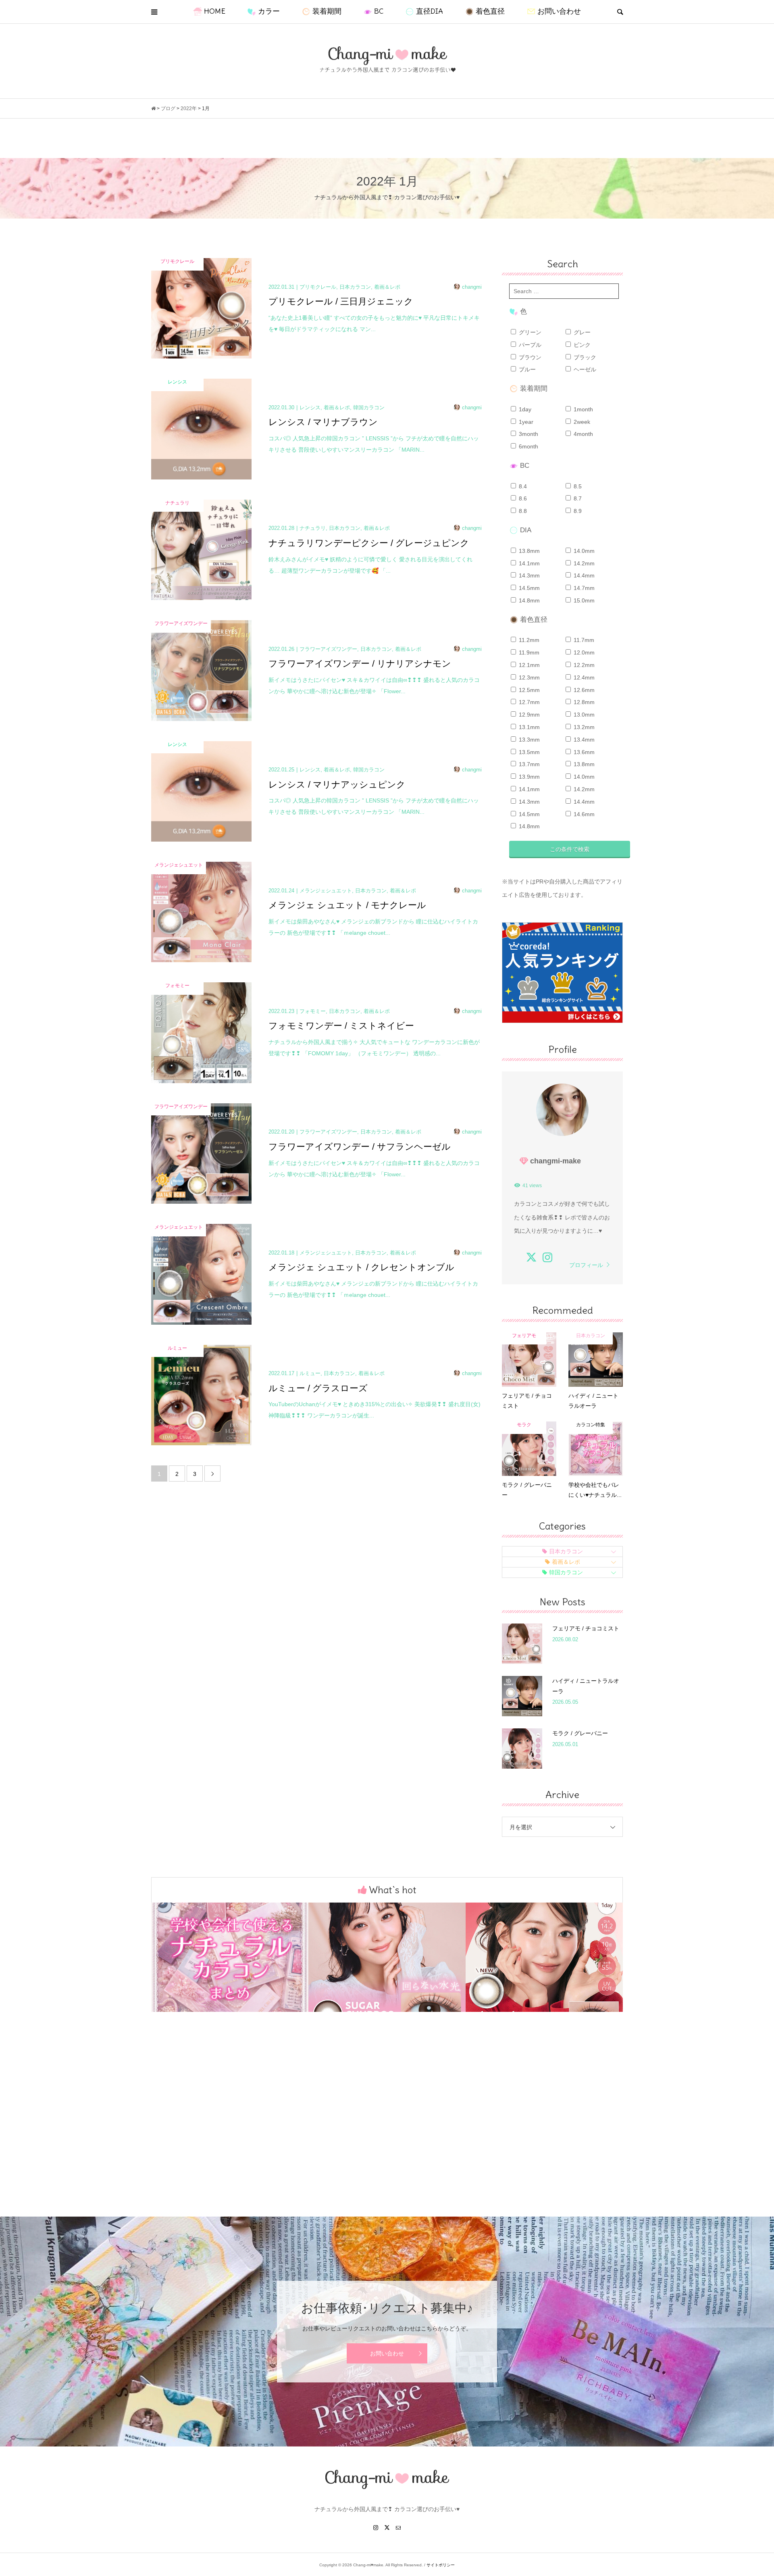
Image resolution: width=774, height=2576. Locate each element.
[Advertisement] (387, 2128)
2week (581, 422)
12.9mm (528, 715)
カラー (269, 11)
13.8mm (528, 551)
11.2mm (528, 640)
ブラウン (529, 357)
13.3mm (528, 740)
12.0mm (583, 652)
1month (583, 409)
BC (379, 11)
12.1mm (528, 665)
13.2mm (583, 727)
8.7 (577, 498)
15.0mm (583, 600)
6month (528, 446)
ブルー (526, 369)
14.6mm (583, 814)
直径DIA (430, 11)
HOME (215, 11)
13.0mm (583, 715)
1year (525, 422)
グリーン (529, 332)
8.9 (577, 511)
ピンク (581, 345)
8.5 (577, 486)
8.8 (522, 511)
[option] (230, 1957)
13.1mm (528, 727)
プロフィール (586, 1265)
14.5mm (528, 588)
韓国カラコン (566, 1572)
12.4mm (583, 677)
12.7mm (528, 702)
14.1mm (528, 563)
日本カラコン (566, 1551)
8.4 (522, 486)
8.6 (522, 498)
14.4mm (583, 575)
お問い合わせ (559, 11)
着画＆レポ (566, 1562)
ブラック (584, 357)
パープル (529, 345)
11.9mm (528, 652)
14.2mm (583, 563)
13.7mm (528, 764)
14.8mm (528, 600)
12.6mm (583, 690)
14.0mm (583, 551)
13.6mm (583, 752)
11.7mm (583, 640)
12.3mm (528, 677)
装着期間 (327, 11)
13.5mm (528, 752)
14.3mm (528, 575)
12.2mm (583, 665)
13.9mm (528, 777)
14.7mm (583, 588)
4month (583, 434)
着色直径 (490, 11)
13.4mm (583, 740)
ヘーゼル (584, 369)
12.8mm (583, 702)
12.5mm (528, 690)
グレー (581, 332)
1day (524, 409)
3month (528, 434)
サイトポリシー (441, 2565)
